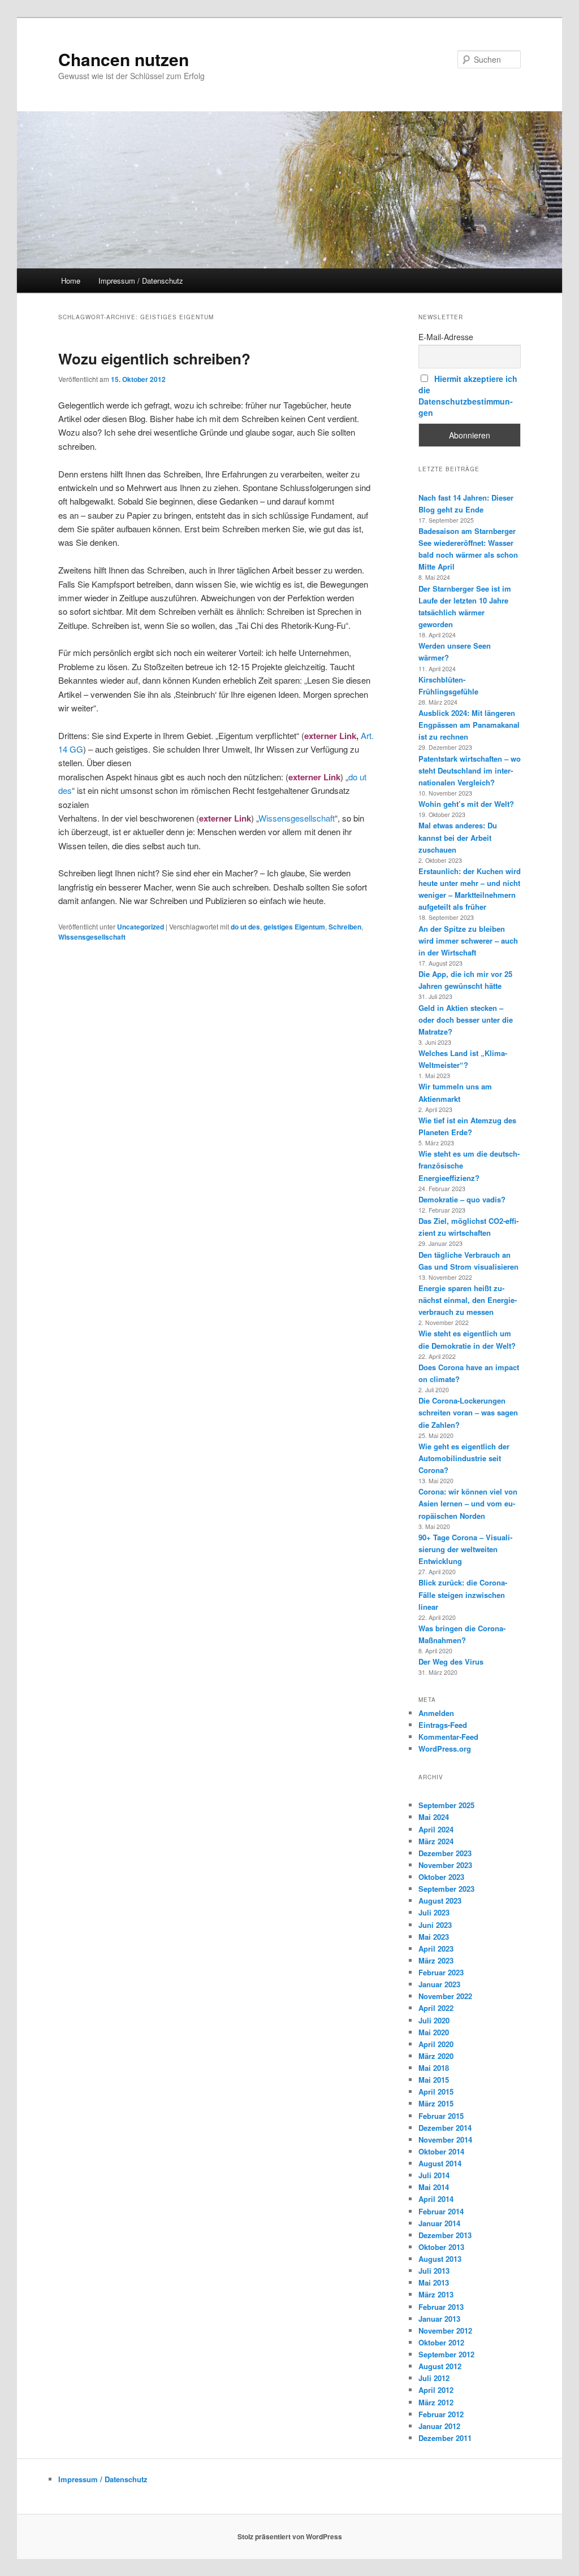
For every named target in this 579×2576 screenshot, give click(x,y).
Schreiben (345, 927)
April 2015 (436, 2091)
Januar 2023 (439, 1984)
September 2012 (446, 2354)
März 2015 (436, 2103)
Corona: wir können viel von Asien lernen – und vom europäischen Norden (468, 1503)
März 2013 (436, 2294)
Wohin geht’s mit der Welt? (466, 804)
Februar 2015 (441, 2116)
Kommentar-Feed (448, 1737)
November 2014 (445, 2140)
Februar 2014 (441, 2211)
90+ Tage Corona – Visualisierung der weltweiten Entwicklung (465, 1549)
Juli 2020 (434, 2020)
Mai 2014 (434, 2187)
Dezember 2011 (445, 2438)
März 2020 (436, 2056)
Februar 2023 (441, 1972)
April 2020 (436, 2044)
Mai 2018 (434, 2068)
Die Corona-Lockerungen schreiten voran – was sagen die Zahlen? (468, 1412)
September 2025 (446, 1805)
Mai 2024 (434, 1817)
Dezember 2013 (445, 2235)
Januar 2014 (439, 2223)
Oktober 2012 (441, 2342)
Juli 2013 (434, 2271)
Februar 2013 (441, 2307)
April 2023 (436, 1949)
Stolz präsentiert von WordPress (290, 2536)
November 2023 (445, 1865)
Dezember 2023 (445, 1853)
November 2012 (445, 2330)
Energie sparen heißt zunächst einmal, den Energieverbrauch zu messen (468, 1300)
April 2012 (436, 2390)
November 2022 (445, 1996)
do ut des (245, 927)
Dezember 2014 (445, 2128)
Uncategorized (141, 927)
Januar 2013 (439, 2319)
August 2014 (440, 2163)
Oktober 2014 (441, 2151)
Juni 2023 (435, 1925)
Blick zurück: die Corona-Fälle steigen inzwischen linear (463, 1594)
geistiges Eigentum (294, 927)
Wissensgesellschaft (297, 818)
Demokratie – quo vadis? (462, 1199)
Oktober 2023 (441, 1877)
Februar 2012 (441, 2414)
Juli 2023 (434, 1912)
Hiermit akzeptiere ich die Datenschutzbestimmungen (468, 396)
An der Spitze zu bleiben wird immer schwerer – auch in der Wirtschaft (468, 941)
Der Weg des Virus (451, 1661)
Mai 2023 (434, 1937)
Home (71, 281)
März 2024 (436, 1841)
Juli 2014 (434, 2175)
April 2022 (436, 2008)
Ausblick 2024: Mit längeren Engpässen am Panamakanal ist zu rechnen (469, 725)
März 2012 (436, 2402)
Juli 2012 (434, 2378)
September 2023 (446, 1889)
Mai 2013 (434, 2282)
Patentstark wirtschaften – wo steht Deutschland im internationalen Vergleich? (470, 770)
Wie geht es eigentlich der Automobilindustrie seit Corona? (464, 1458)
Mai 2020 (434, 2032)
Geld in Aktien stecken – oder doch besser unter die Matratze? (466, 1020)
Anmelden (436, 1713)
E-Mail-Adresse (446, 337)
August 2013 (440, 2259)
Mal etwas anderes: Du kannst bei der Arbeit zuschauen (458, 837)
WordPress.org (445, 1749)
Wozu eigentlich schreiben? (154, 359)
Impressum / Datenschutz (141, 281)
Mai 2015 (434, 2080)
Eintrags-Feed (443, 1725)
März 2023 (436, 1960)
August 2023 (440, 1900)
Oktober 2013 (441, 2247)
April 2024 (436, 1829)
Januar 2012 (439, 2426)
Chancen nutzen (124, 59)
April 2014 (436, 2199)
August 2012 (440, 2366)
